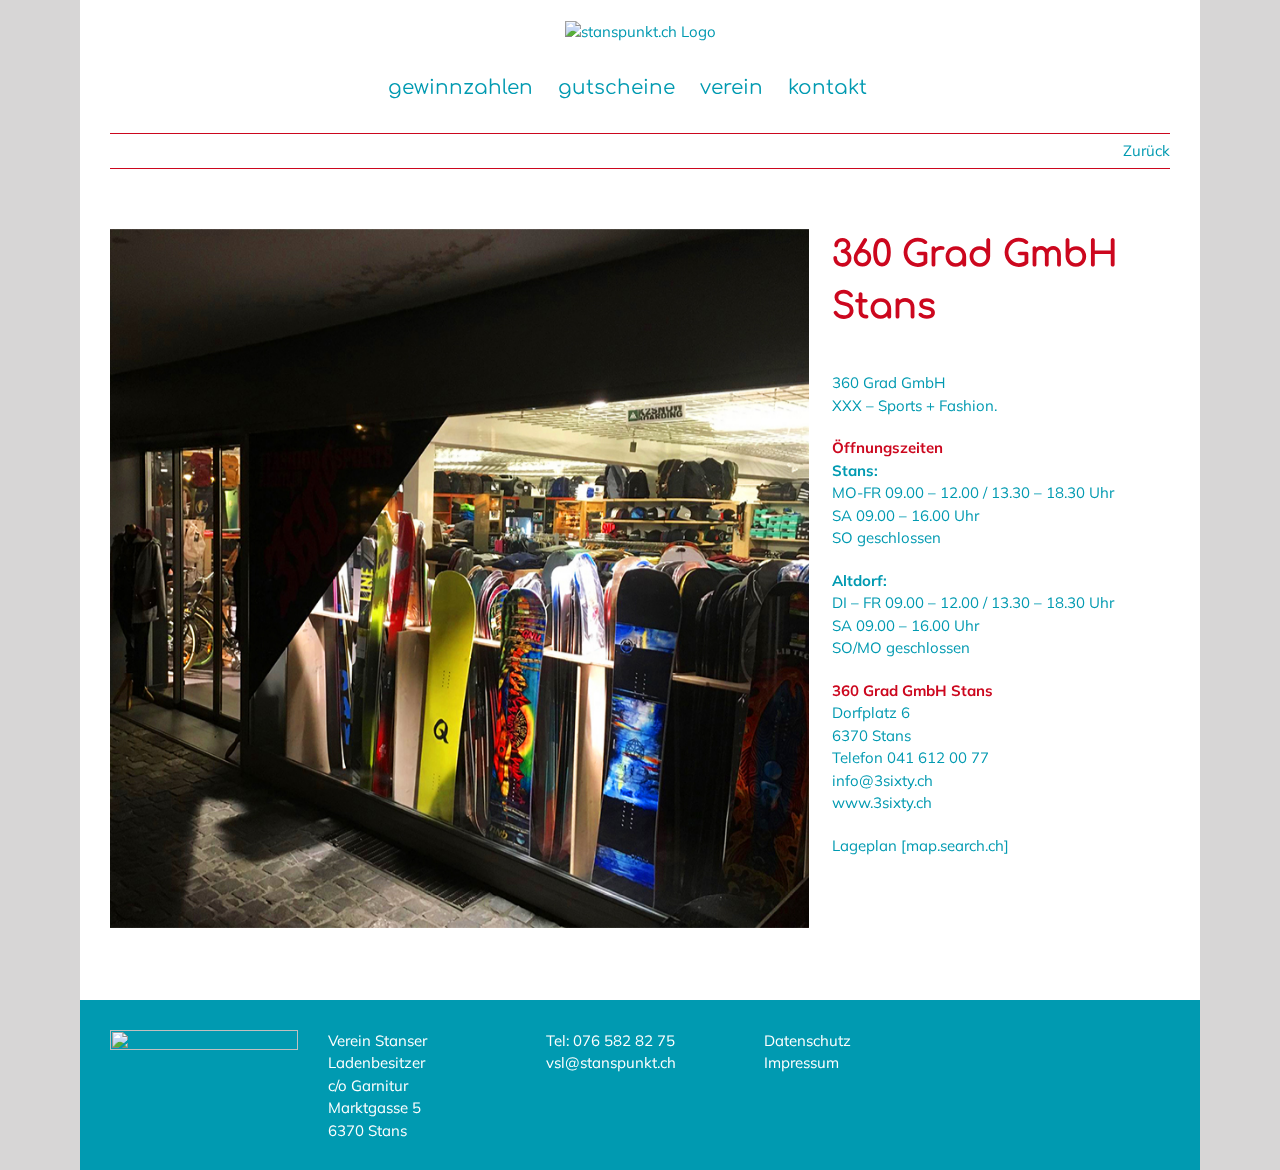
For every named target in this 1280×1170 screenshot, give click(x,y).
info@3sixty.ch (882, 780)
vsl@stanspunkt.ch (611, 1062)
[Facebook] (1013, 1050)
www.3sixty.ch (882, 802)
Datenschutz (807, 1040)
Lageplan (866, 845)
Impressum (801, 1062)
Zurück (1146, 150)
